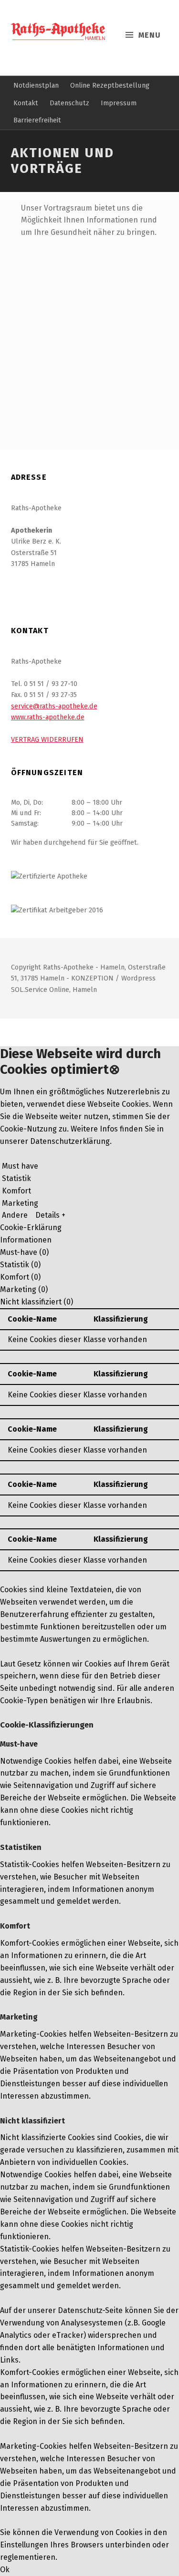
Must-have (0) (24, 1252)
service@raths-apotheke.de (54, 706)
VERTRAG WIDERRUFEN (47, 739)
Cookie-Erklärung (31, 1227)
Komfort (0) (20, 1277)
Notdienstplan (36, 85)
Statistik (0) (20, 1265)
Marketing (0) (24, 1289)
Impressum (119, 103)
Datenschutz (69, 103)
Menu (150, 35)
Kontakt (26, 103)
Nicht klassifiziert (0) (37, 1302)
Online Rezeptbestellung (110, 85)
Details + (50, 1215)
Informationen (26, 1240)
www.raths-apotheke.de (48, 717)
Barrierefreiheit (37, 120)
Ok (5, 2570)
